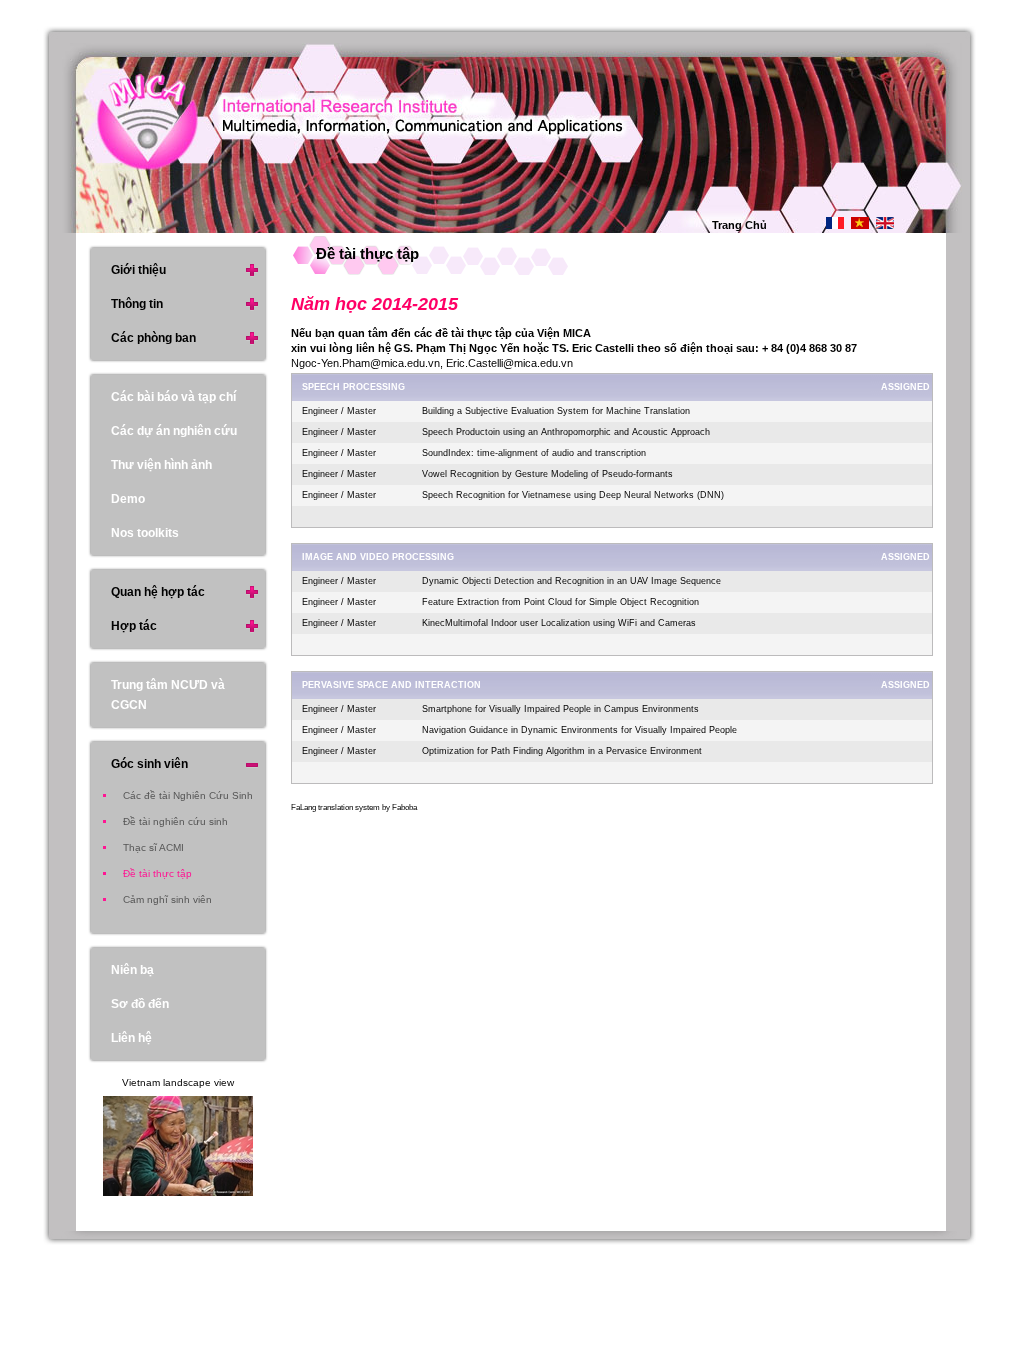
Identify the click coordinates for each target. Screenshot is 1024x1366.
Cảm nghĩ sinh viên (167, 899)
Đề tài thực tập (157, 873)
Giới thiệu (138, 270)
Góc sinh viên (149, 764)
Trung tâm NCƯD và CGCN (168, 695)
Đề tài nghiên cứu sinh (175, 821)
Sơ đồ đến (140, 1004)
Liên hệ (131, 1038)
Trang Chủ (739, 225)
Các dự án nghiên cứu (174, 431)
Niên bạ (132, 970)
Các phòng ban (153, 338)
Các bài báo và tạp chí (173, 397)
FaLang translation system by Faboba (354, 807)
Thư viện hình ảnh (161, 465)
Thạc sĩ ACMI (153, 847)
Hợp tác (134, 626)
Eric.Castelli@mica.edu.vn (509, 363)
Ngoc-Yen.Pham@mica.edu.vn (365, 363)
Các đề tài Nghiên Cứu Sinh (188, 795)
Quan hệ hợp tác (158, 592)
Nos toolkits (145, 533)
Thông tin (137, 304)
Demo (128, 499)
